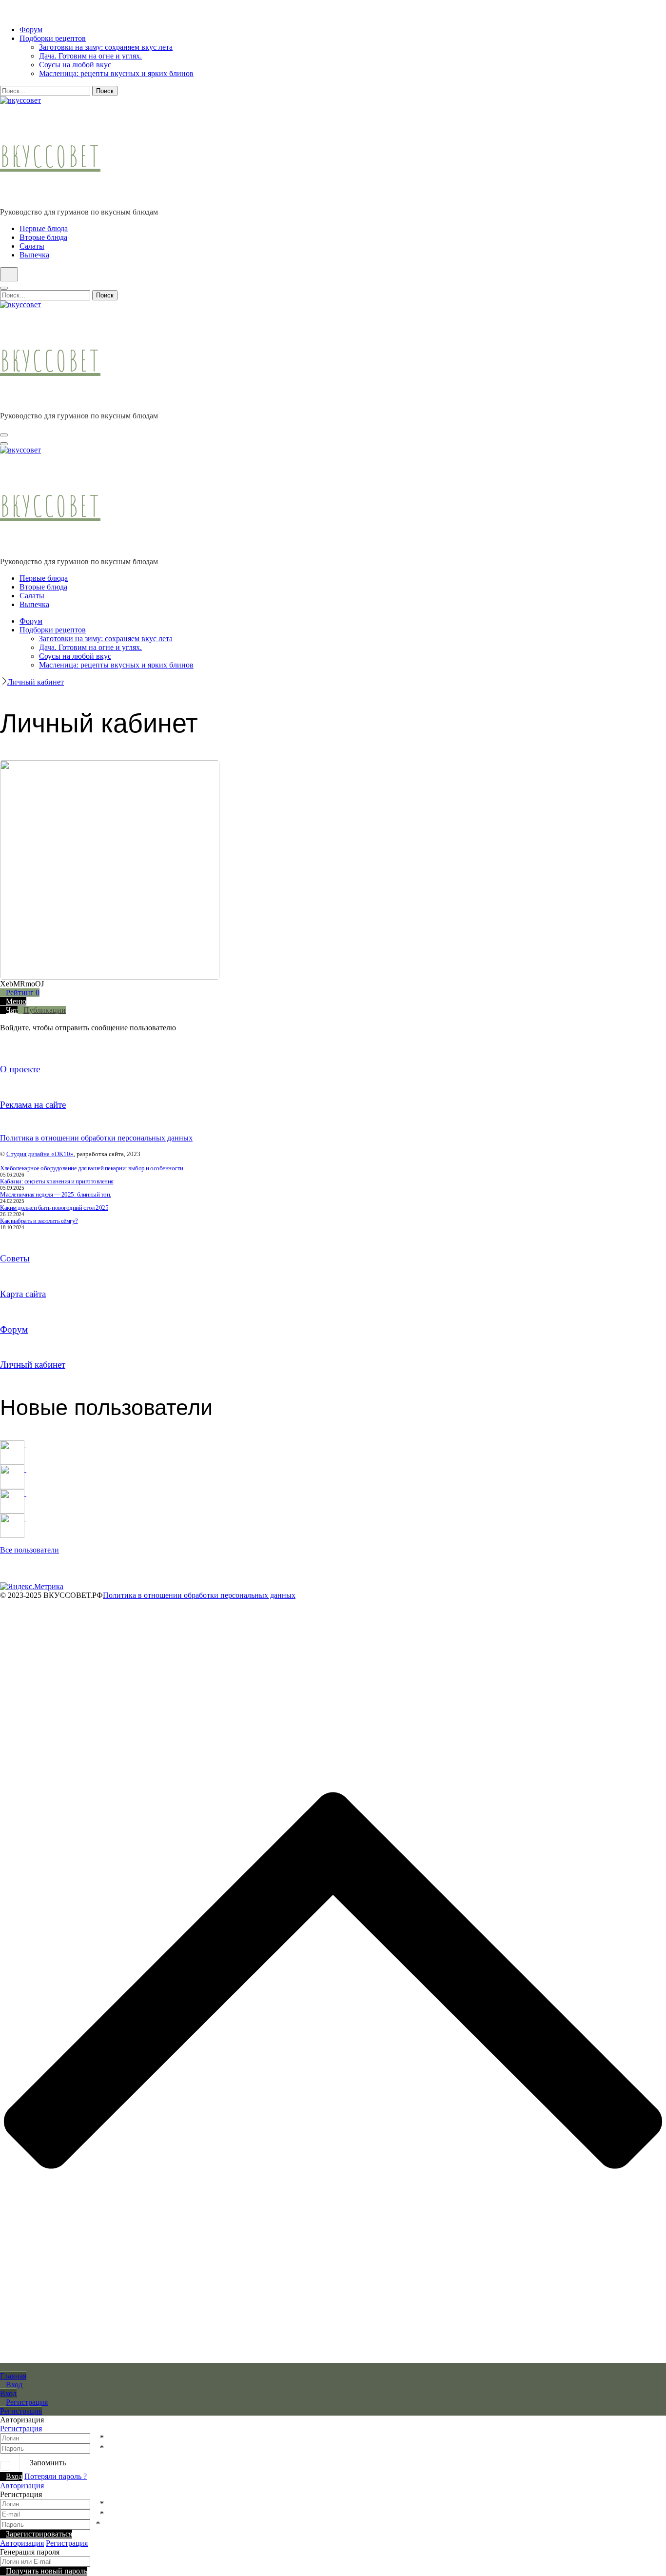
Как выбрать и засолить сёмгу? (39, 1221)
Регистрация (21, 2429)
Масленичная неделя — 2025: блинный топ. (56, 1194)
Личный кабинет (33, 1365)
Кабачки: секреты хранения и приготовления (57, 1181)
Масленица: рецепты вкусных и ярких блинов (116, 73)
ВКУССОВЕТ (50, 156)
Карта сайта (23, 1294)
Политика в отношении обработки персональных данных (96, 1138)
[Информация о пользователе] (224, 764)
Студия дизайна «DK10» (40, 1154)
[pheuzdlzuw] (16, 1493)
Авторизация (22, 2486)
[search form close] (4, 288)
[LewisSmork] (16, 1469)
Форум (31, 29)
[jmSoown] (16, 1445)
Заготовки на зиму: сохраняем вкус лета (106, 47)
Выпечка (34, 255)
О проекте (20, 1069)
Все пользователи (29, 1550)
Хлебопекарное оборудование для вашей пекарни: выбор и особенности (92, 1168)
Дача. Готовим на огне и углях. (90, 56)
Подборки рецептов (53, 38)
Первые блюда (44, 228)
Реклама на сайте (33, 1105)
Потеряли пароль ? (56, 2476)
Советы (15, 1258)
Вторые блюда (43, 237)
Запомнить (48, 2463)
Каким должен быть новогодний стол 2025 (54, 1208)
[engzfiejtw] (16, 1518)
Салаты (32, 246)
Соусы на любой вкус (75, 65)
